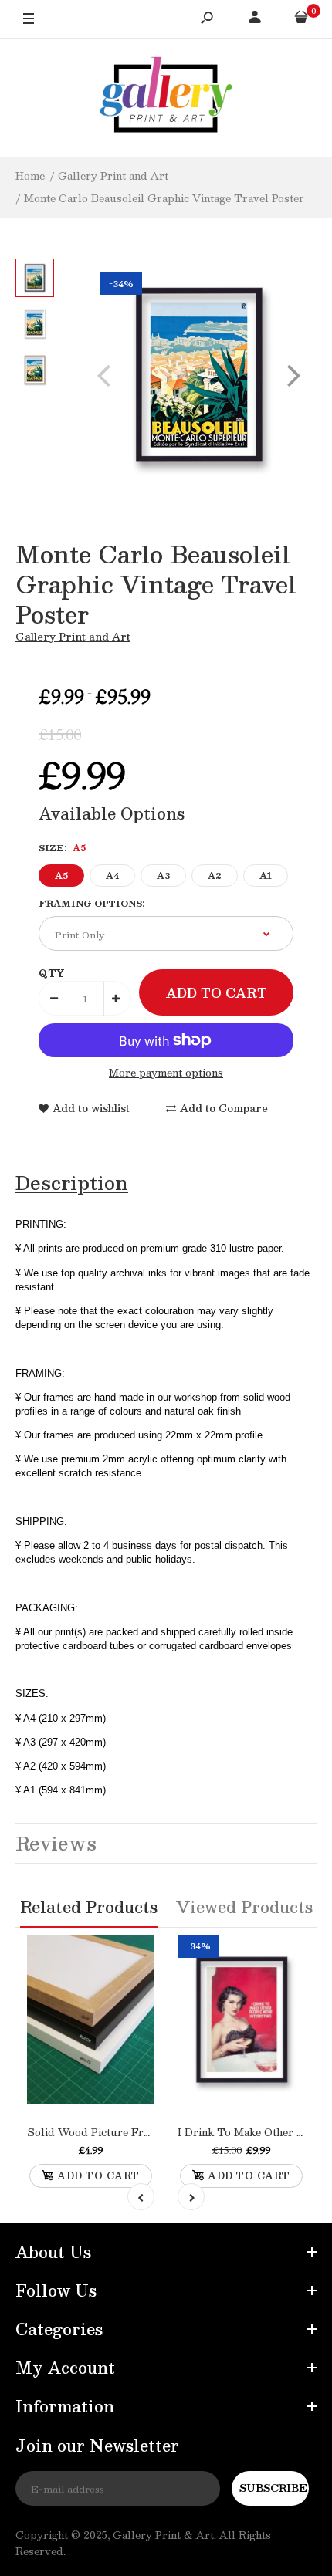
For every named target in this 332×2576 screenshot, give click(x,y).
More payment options (166, 1073)
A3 (163, 876)
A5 (61, 876)
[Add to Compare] (106, 2051)
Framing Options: (91, 903)
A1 (266, 876)
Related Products (89, 1907)
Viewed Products (244, 1907)
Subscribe (273, 2488)
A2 (215, 876)
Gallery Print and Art (73, 637)
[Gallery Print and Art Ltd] (166, 98)
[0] (301, 19)
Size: (62, 848)
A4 (112, 876)
